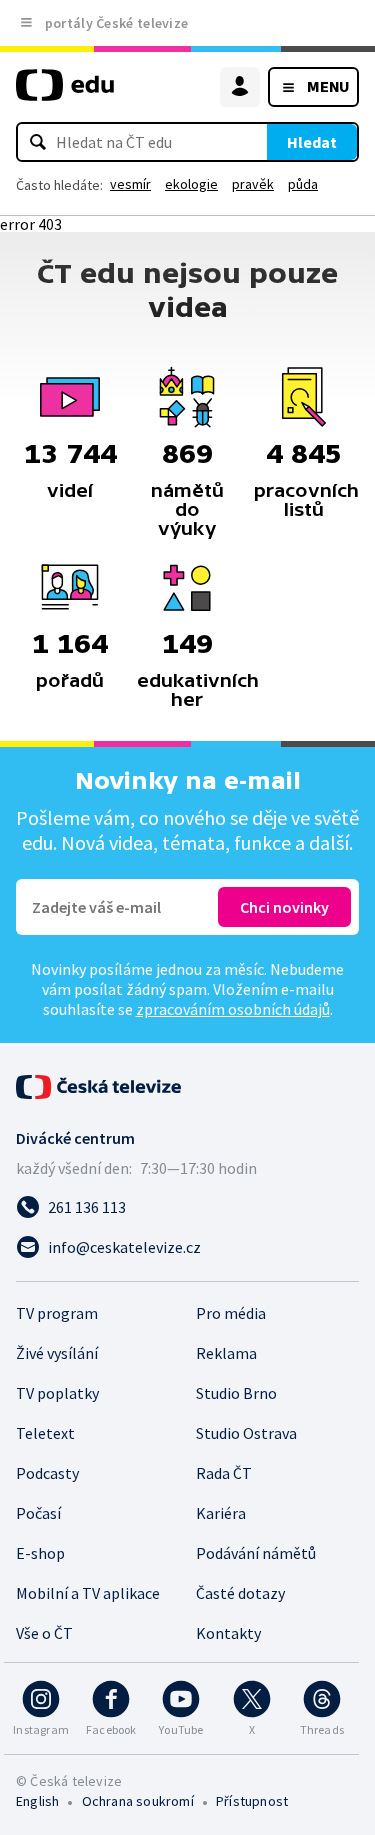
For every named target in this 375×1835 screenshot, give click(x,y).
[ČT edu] (65, 93)
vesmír (130, 184)
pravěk (253, 184)
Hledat (312, 142)
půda (303, 184)
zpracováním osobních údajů (233, 1009)
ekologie (191, 184)
